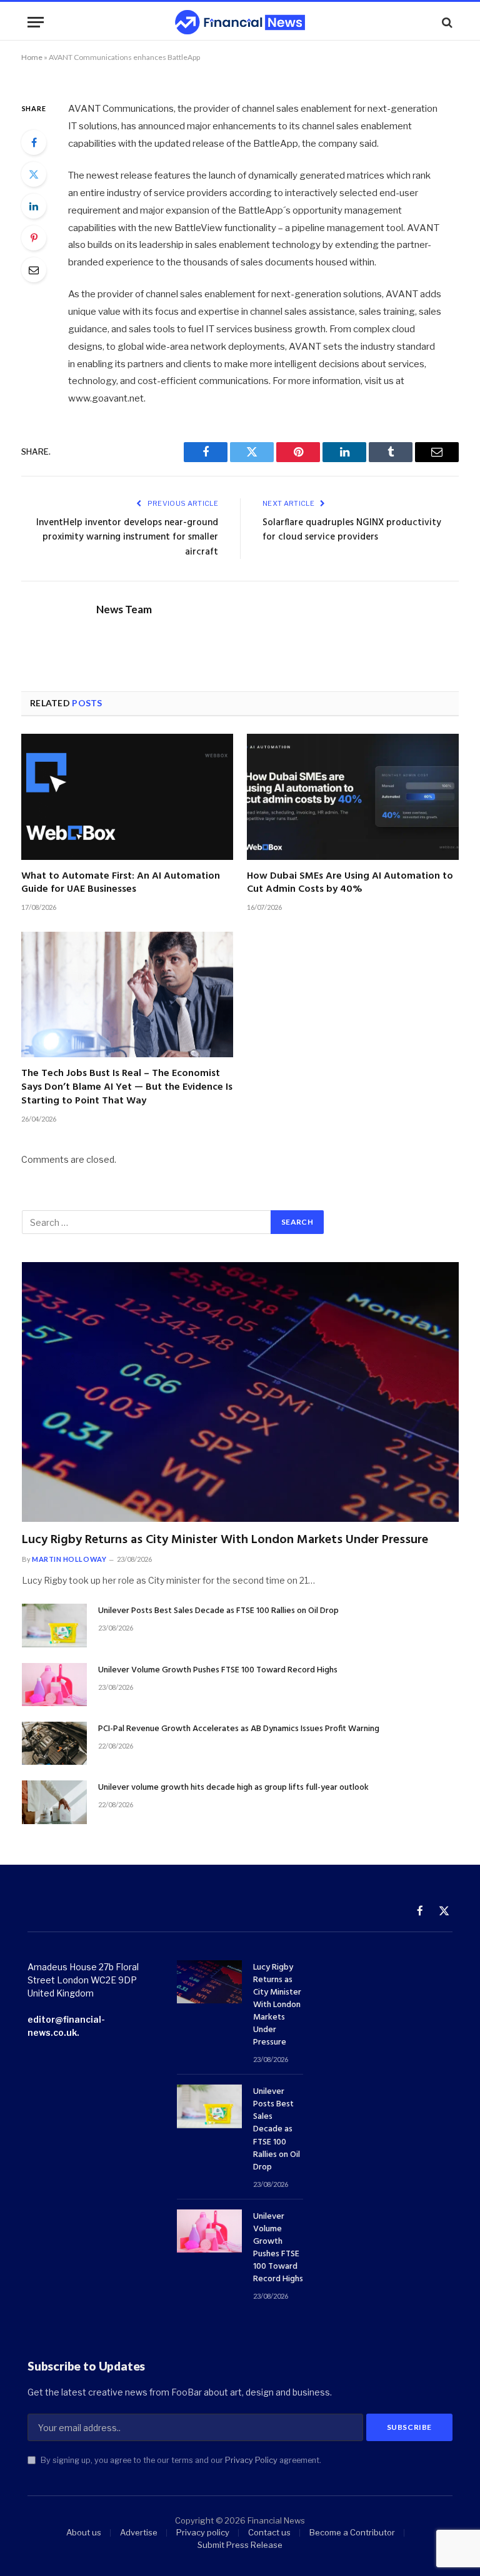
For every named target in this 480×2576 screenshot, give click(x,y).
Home (32, 57)
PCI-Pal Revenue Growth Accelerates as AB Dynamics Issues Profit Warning (239, 1729)
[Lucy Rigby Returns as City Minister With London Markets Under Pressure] (240, 1392)
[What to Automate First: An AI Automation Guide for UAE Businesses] (127, 797)
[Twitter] (34, 174)
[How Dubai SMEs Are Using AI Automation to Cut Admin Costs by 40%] (353, 797)
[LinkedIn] (34, 206)
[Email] (34, 270)
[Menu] (36, 22)
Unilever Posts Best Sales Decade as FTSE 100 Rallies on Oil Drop (218, 1611)
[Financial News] (240, 22)
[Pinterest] (34, 238)
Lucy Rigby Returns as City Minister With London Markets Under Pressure (225, 1540)
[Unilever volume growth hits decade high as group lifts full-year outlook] (54, 1802)
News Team (124, 609)
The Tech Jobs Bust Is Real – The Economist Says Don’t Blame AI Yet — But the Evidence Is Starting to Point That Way (127, 1088)
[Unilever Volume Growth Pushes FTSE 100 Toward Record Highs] (54, 1685)
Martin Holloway (69, 1559)
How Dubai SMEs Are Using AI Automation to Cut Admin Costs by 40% (350, 884)
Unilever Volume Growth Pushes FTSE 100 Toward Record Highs (218, 1670)
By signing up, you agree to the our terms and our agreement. (180, 2460)
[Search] (446, 22)
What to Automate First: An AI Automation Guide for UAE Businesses (121, 884)
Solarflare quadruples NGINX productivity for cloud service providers (352, 530)
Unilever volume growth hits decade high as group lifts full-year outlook (233, 1788)
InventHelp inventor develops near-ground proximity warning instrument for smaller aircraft (127, 537)
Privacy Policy (251, 2460)
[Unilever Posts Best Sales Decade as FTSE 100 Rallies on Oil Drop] (54, 1625)
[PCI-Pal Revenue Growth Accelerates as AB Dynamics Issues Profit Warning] (54, 1743)
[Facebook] (34, 142)
